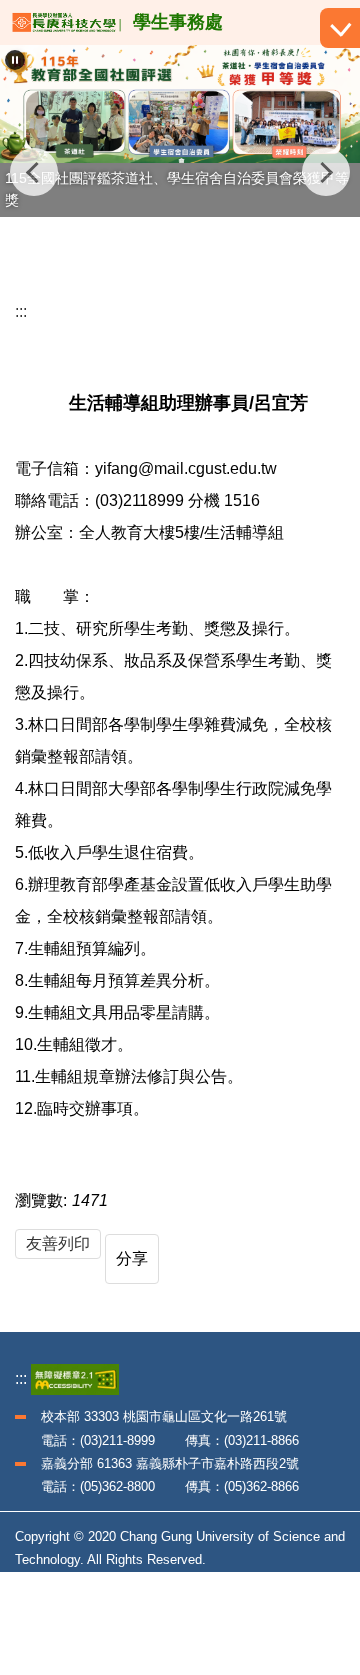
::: (21, 311)
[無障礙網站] (75, 1378)
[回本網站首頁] (66, 22)
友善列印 (58, 1243)
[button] (15, 60)
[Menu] (340, 28)
